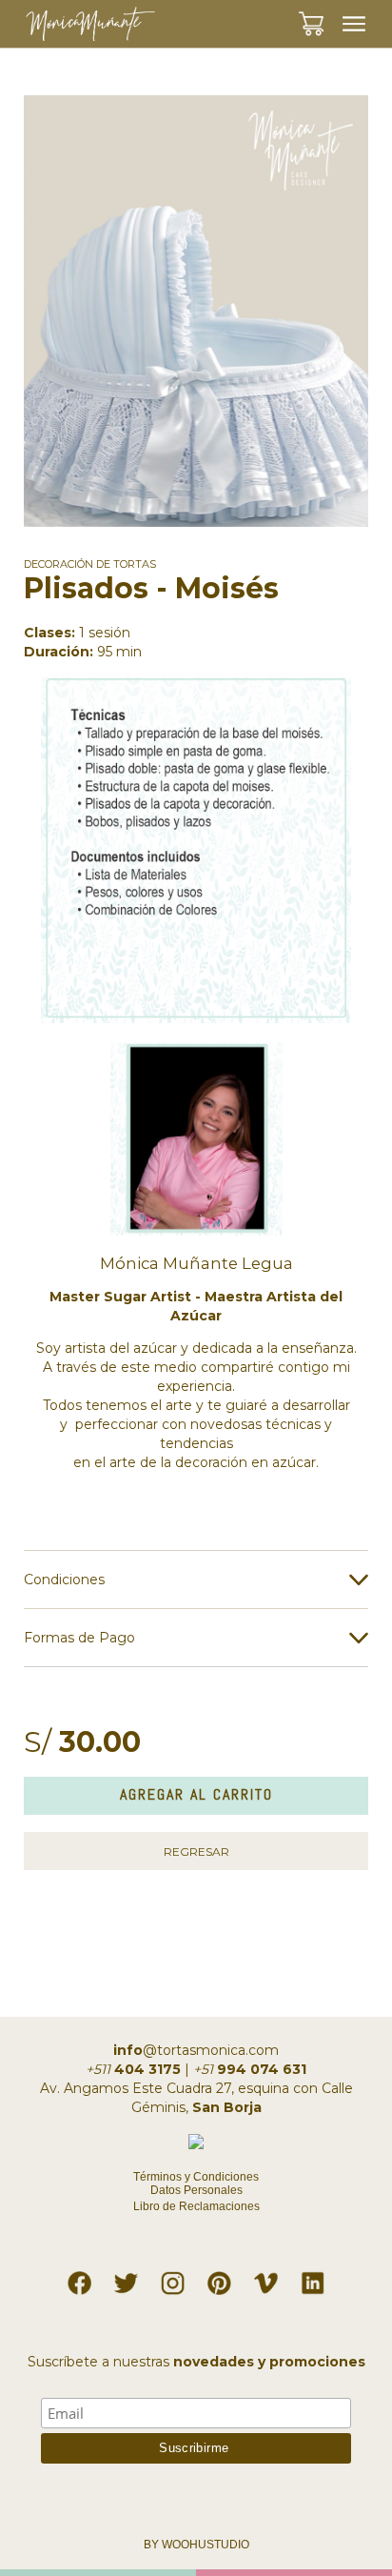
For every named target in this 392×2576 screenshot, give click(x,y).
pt (220, 2279)
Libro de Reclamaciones (196, 2206)
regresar (196, 1851)
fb (79, 2279)
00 (328, 13)
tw (127, 2279)
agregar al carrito (196, 1794)
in (173, 2279)
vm (266, 2279)
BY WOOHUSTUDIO (196, 2545)
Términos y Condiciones (196, 2177)
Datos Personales (196, 2190)
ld (313, 2279)
